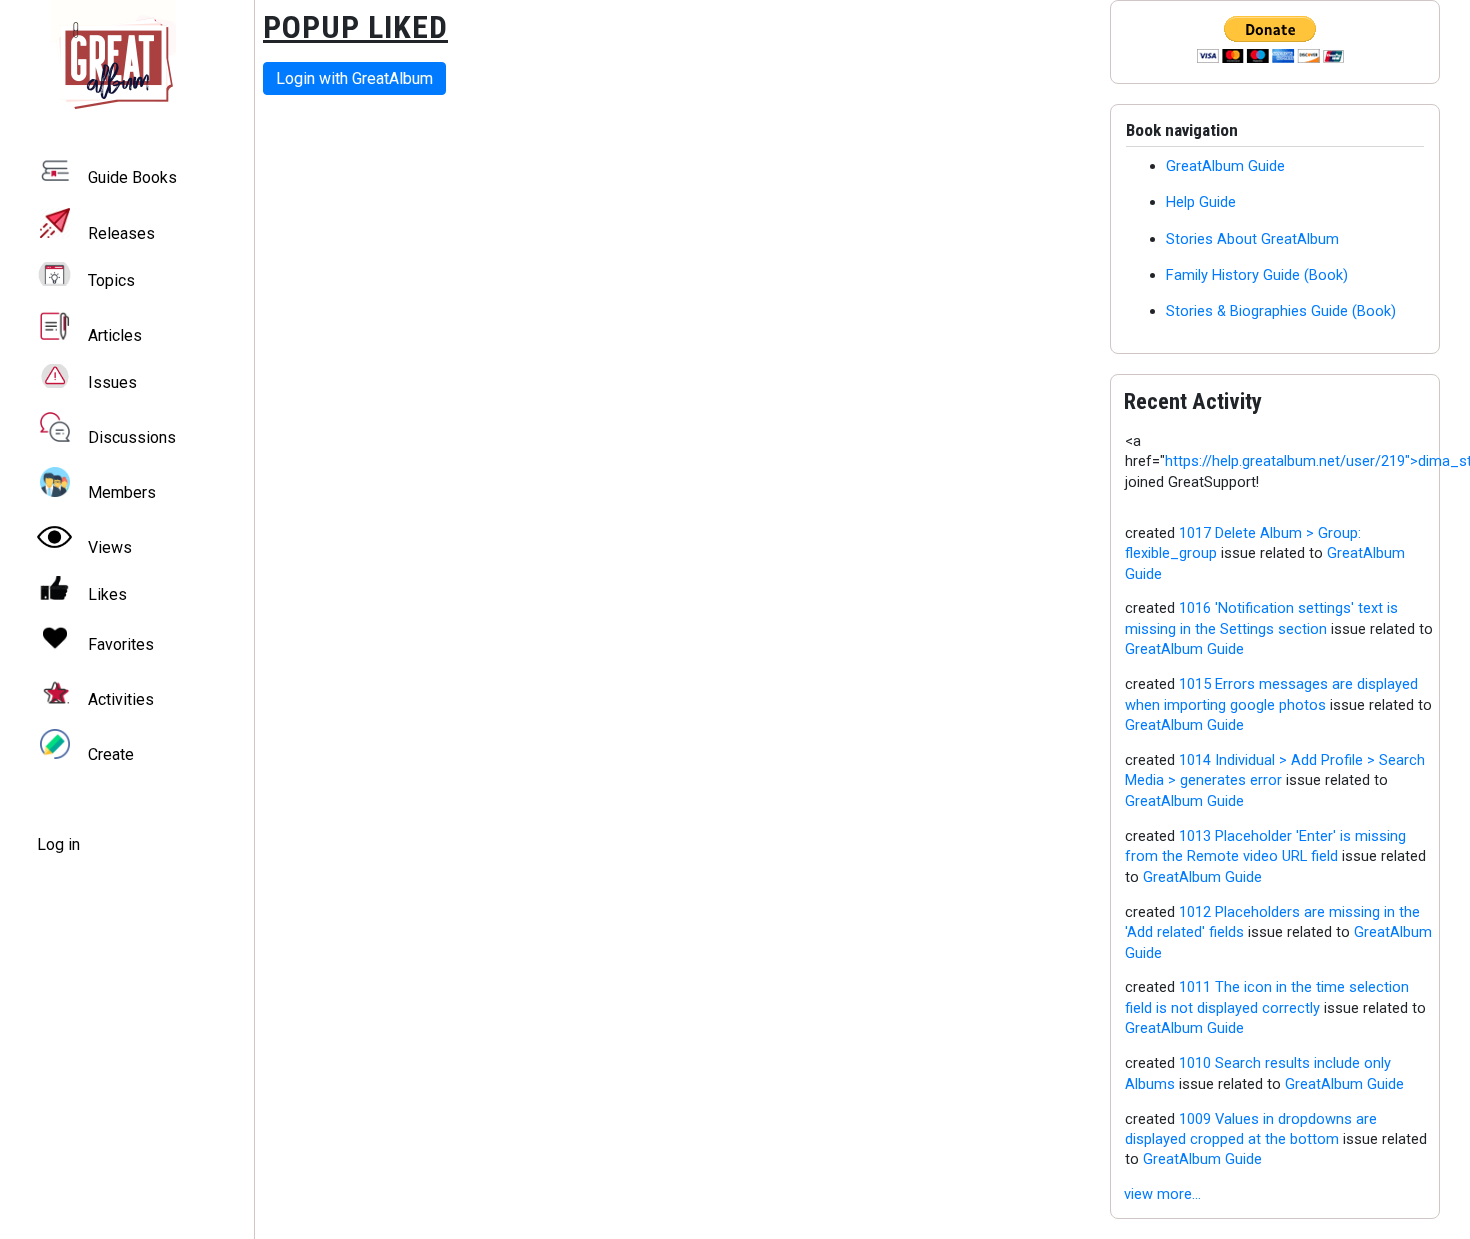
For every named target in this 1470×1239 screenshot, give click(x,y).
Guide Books (132, 178)
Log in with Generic (354, 78)
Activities (121, 699)
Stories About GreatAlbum (1252, 239)
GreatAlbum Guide (1225, 166)
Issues (112, 382)
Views (110, 547)
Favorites (121, 644)
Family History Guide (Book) (1257, 275)
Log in (58, 844)
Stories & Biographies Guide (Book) (1281, 311)
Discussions (132, 437)
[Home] (126, 62)
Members (122, 492)
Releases (121, 233)
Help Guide (1201, 202)
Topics (111, 280)
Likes (107, 594)
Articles (115, 335)
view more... (1162, 1194)
